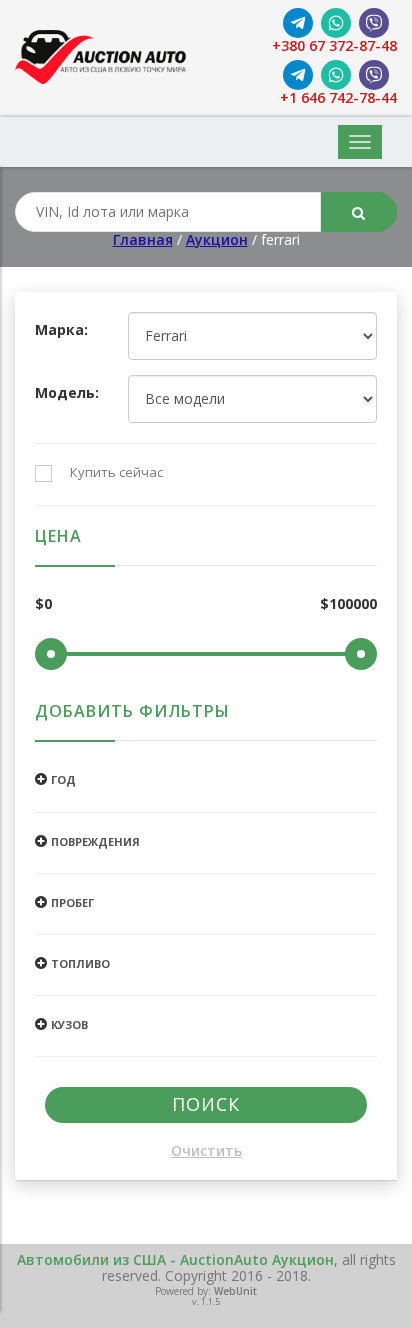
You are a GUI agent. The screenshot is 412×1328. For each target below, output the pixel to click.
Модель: (66, 393)
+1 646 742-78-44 (338, 98)
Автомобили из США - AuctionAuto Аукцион (175, 1259)
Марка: (61, 330)
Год (63, 779)
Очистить (206, 1151)
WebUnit (235, 1291)
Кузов (69, 1024)
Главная (143, 239)
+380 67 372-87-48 (334, 46)
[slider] (51, 654)
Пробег (72, 902)
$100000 (348, 604)
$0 (43, 604)
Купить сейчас (116, 473)
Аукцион (217, 239)
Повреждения (95, 841)
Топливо (80, 963)
